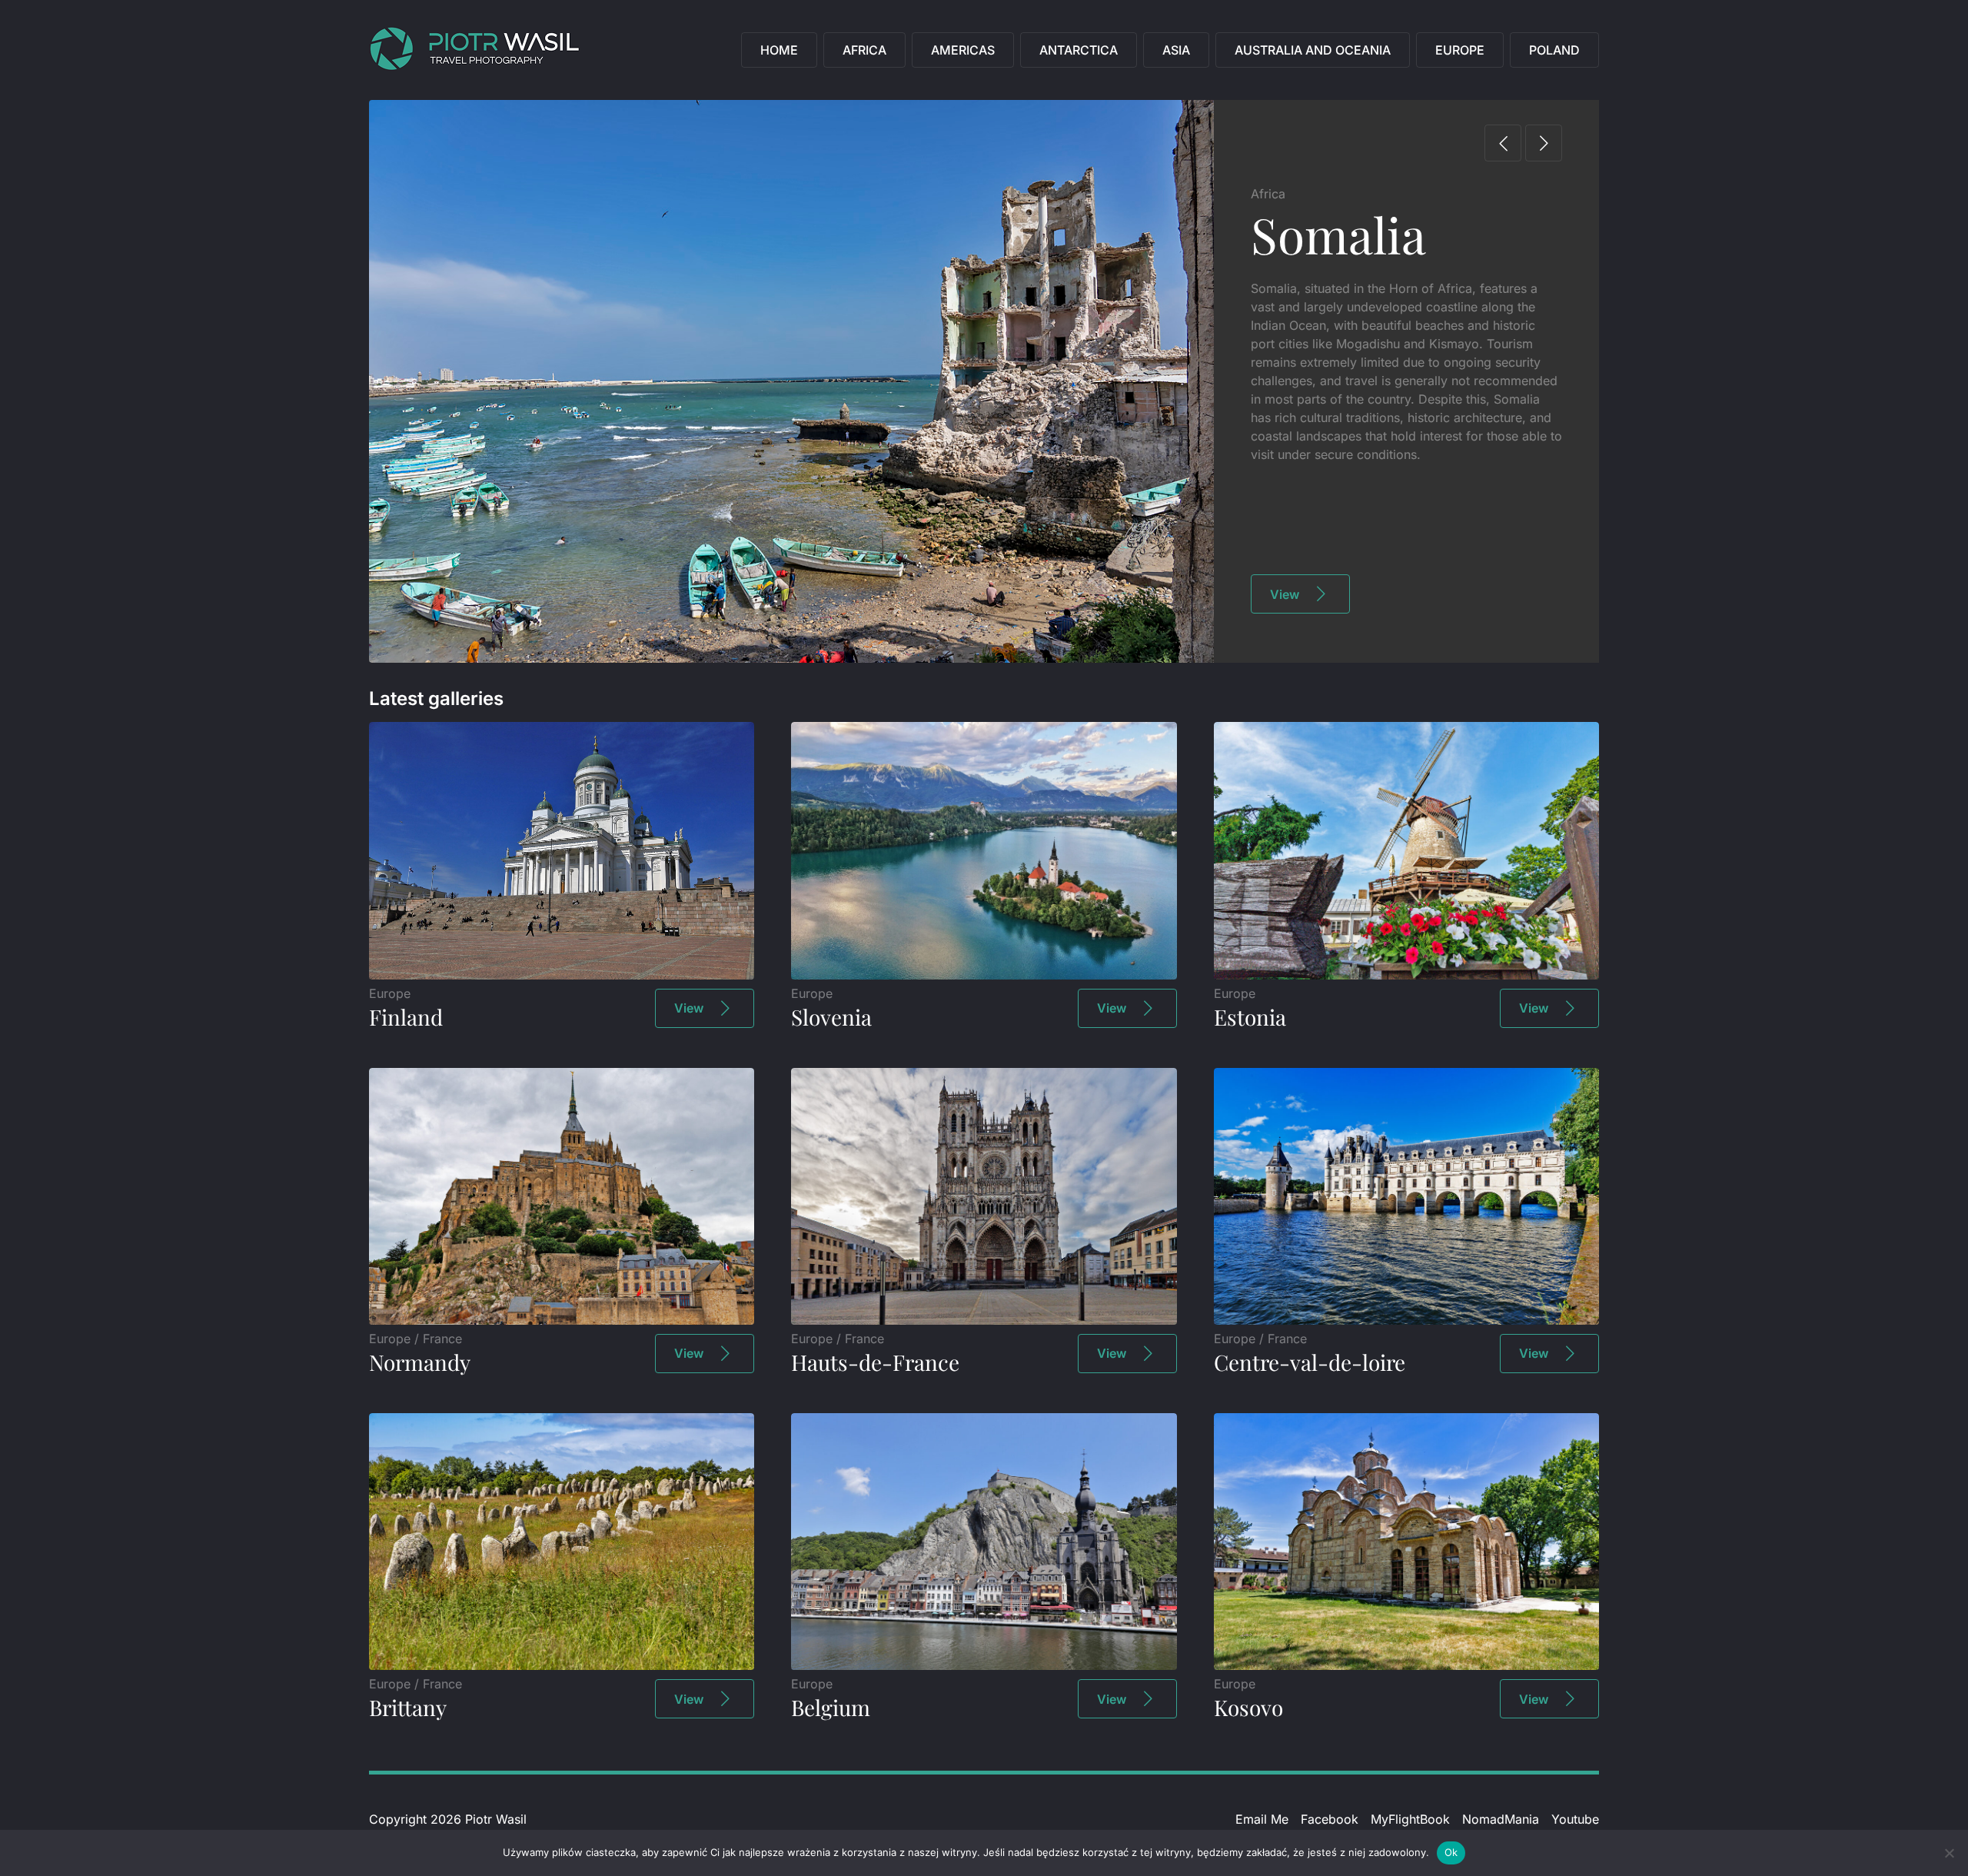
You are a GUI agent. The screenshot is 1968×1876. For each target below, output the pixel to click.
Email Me (1262, 1819)
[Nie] (1949, 1853)
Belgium (831, 1707)
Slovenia (831, 1017)
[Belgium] (984, 1665)
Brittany (408, 1707)
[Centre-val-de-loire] (1406, 1320)
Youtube (1575, 1819)
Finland (406, 1017)
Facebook (1330, 1819)
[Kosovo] (1406, 1665)
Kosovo (1248, 1707)
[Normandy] (562, 1320)
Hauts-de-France (875, 1362)
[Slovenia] (984, 975)
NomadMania (1501, 1819)
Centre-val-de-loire (1310, 1362)
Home (779, 50)
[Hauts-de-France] (984, 1320)
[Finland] (562, 975)
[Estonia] (1406, 975)
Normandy (420, 1362)
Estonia (1250, 1017)
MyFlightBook (1410, 1819)
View (1285, 594)
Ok (1451, 1852)
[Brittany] (562, 1665)
